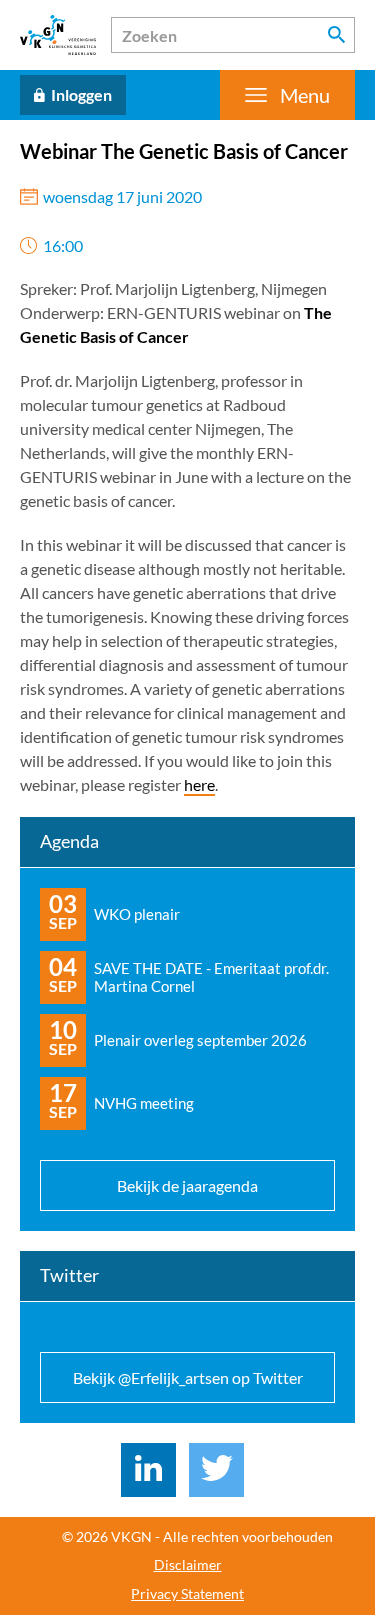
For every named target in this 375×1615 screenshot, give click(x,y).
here (199, 784)
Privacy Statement (187, 1594)
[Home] (58, 35)
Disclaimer (188, 1565)
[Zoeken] (337, 35)
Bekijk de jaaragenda (187, 1185)
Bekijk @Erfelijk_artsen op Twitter (188, 1377)
